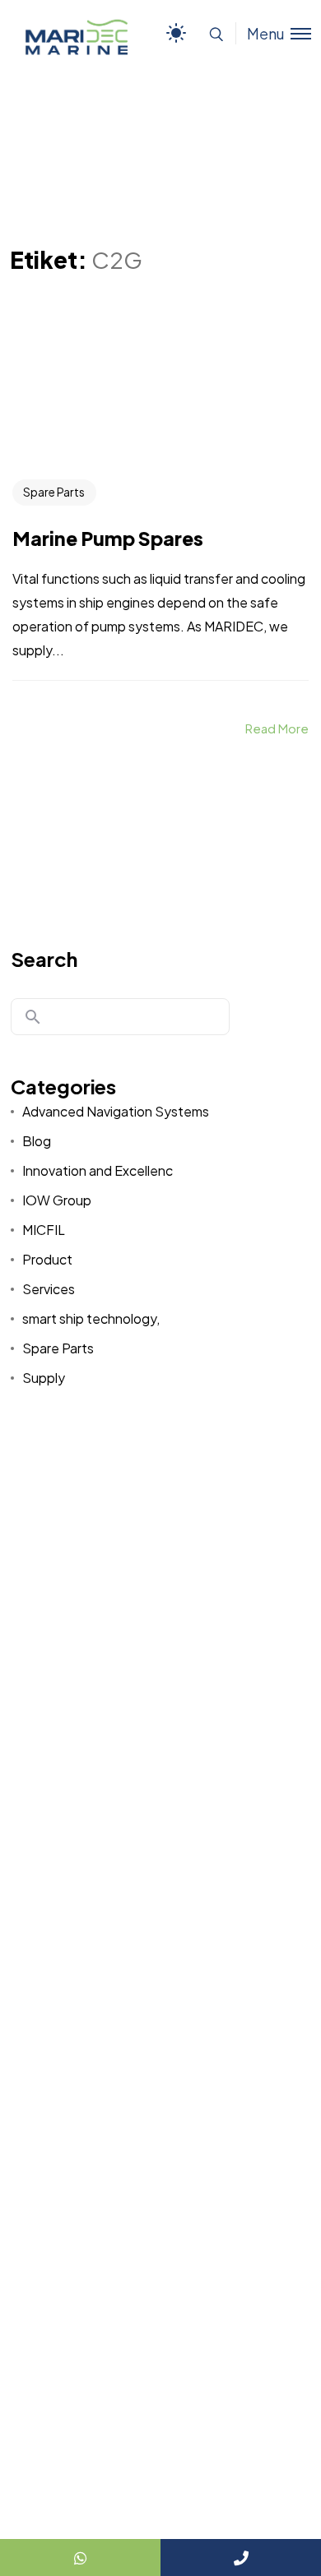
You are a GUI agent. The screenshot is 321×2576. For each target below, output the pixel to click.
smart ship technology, (91, 1318)
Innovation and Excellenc (98, 1170)
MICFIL (44, 1230)
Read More (277, 728)
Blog (37, 1141)
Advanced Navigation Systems (116, 1111)
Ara (33, 1017)
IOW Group (57, 1200)
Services (49, 1289)
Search (44, 959)
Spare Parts (54, 492)
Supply (44, 1378)
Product (47, 1259)
